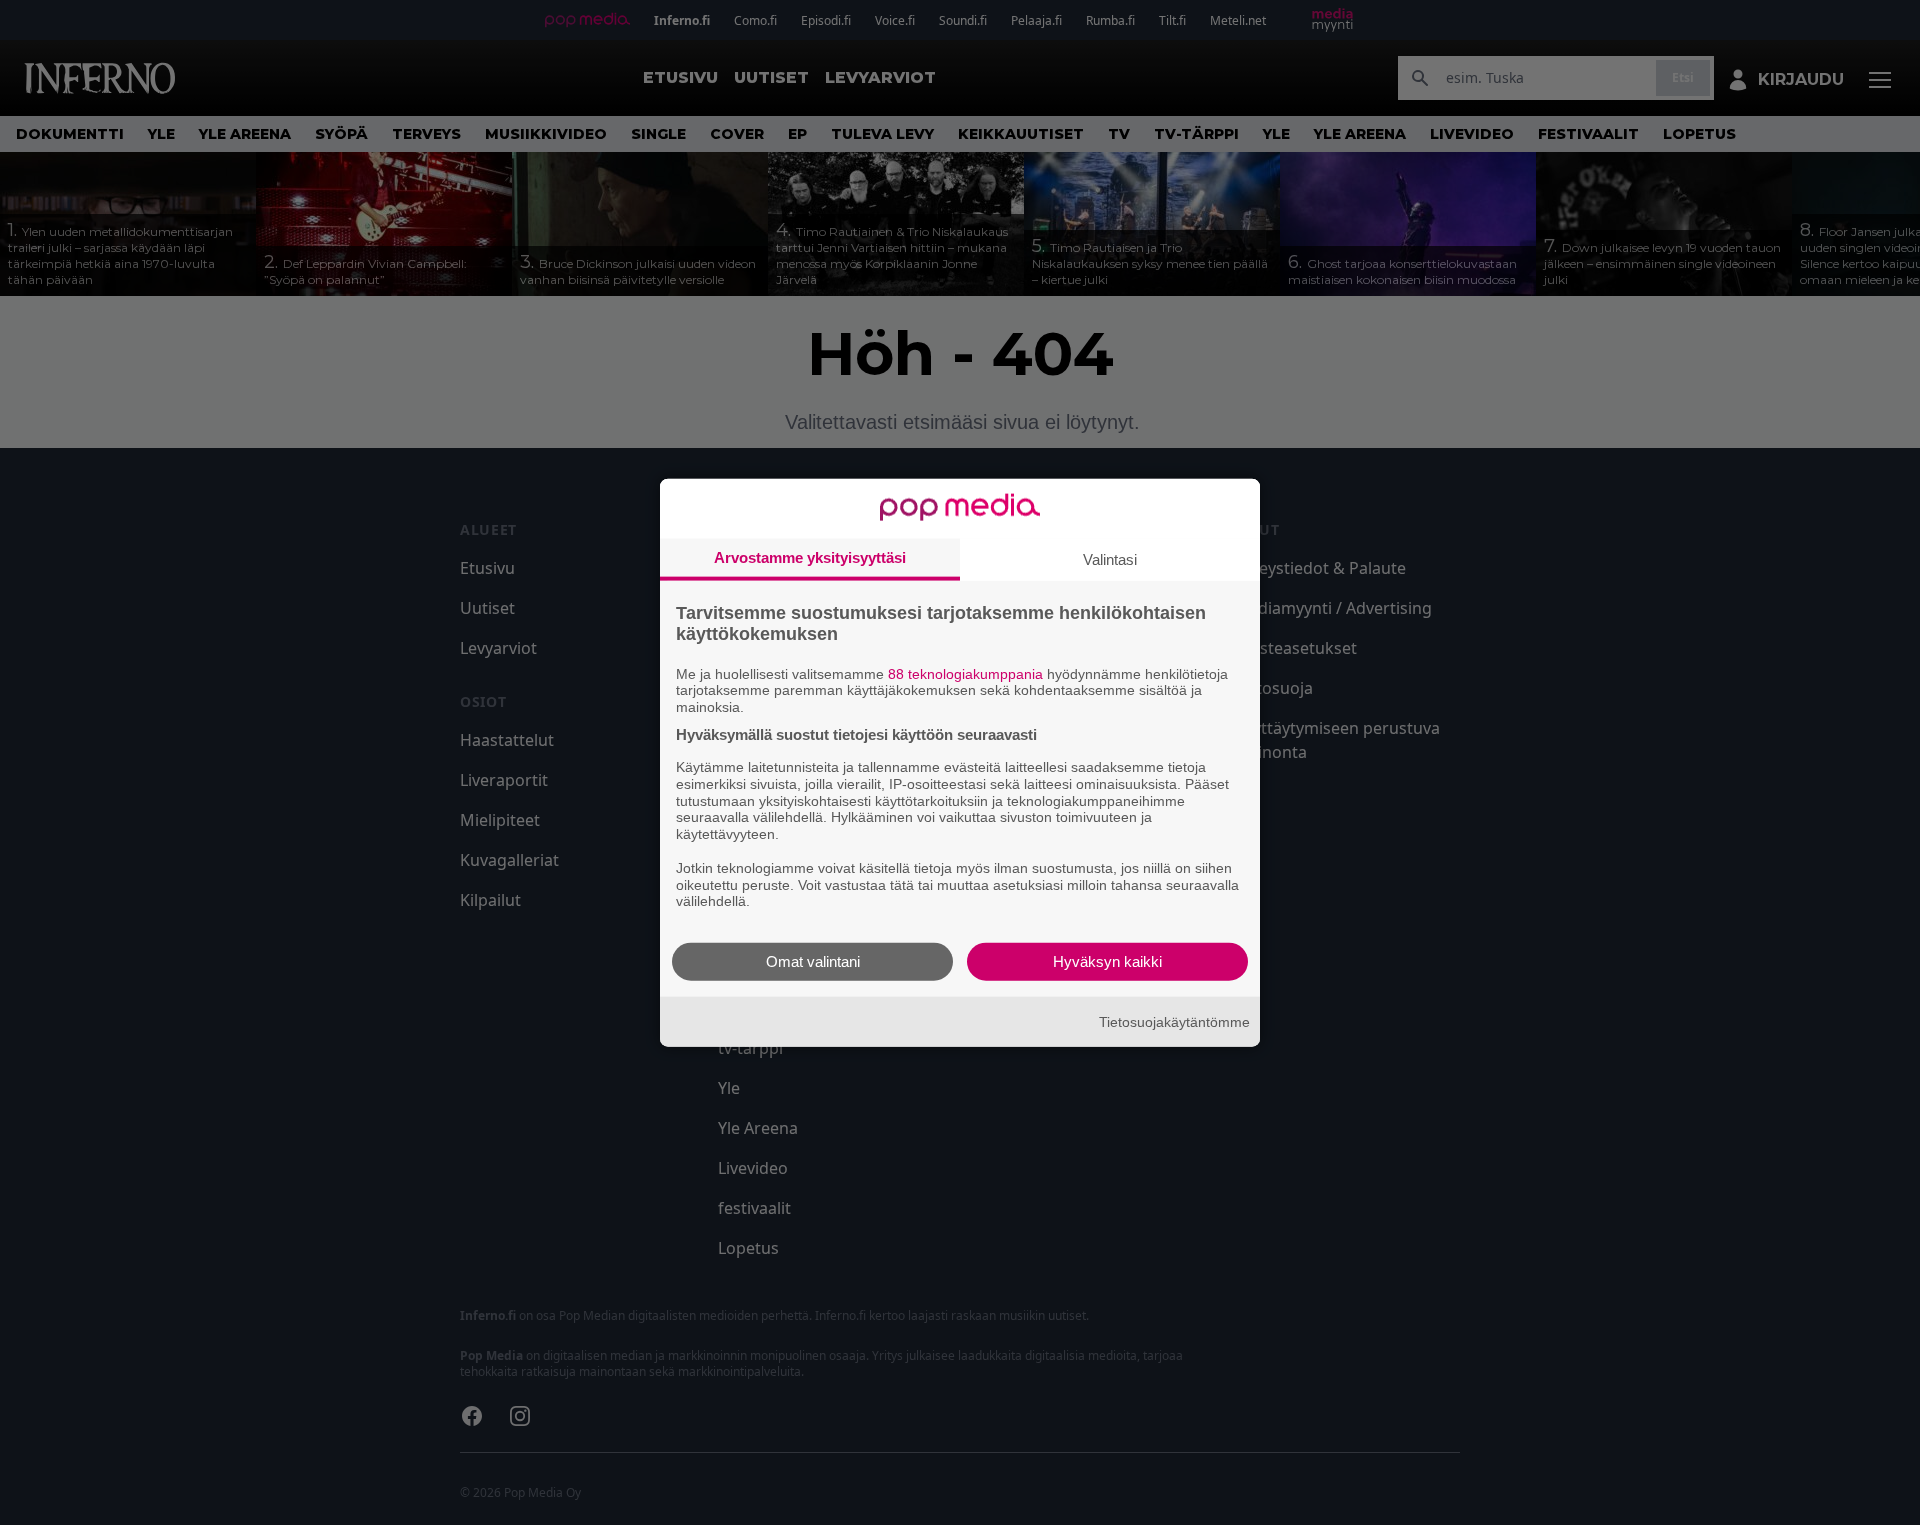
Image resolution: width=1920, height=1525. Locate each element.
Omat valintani (813, 961)
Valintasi (1110, 558)
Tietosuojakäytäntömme (1174, 1021)
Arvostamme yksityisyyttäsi (810, 556)
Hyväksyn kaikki (1107, 961)
